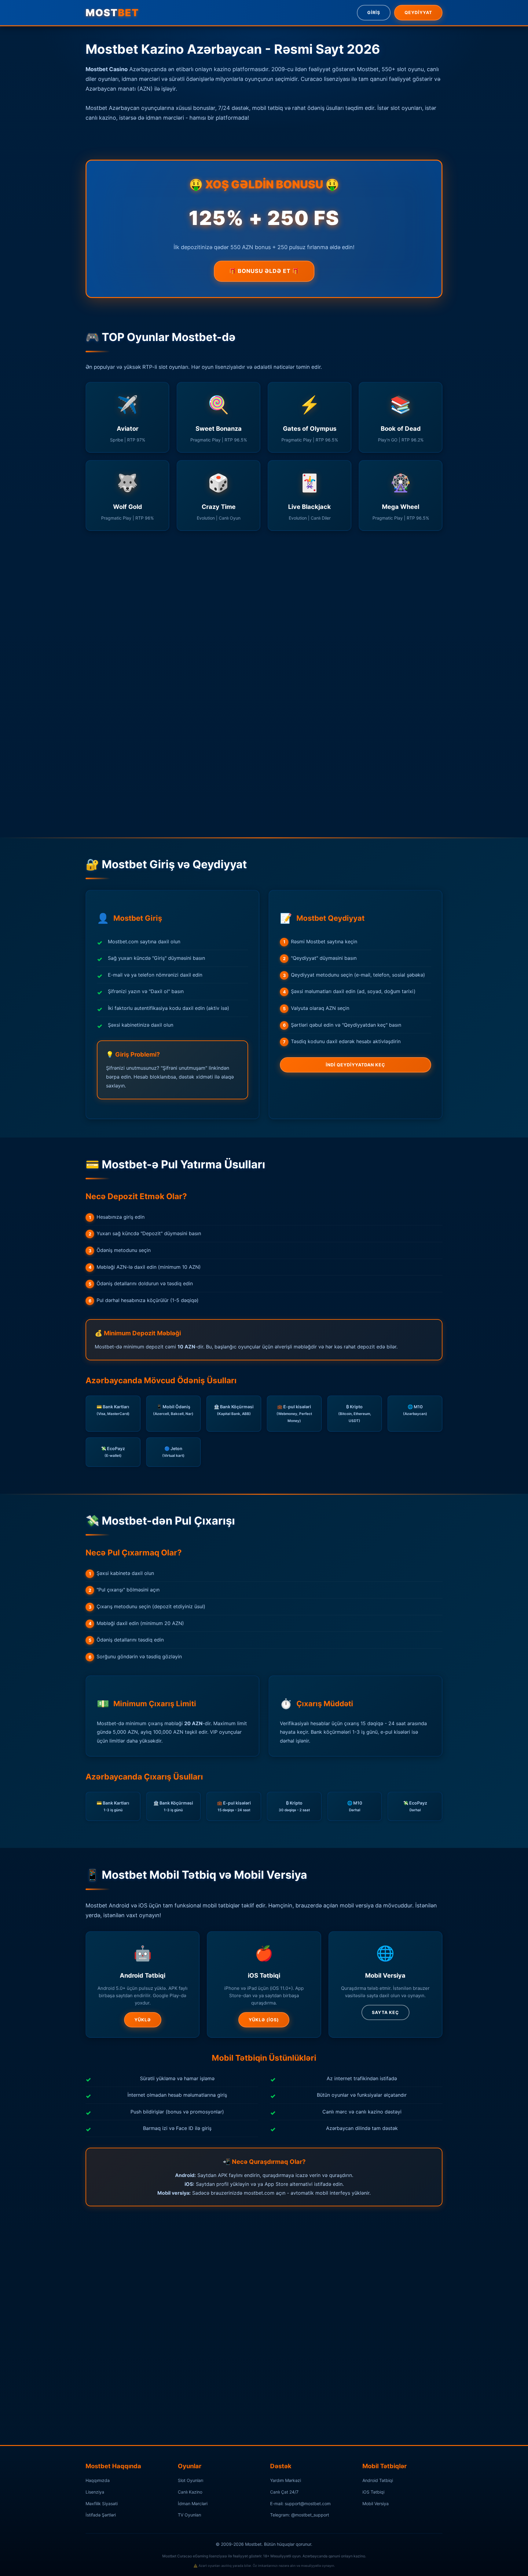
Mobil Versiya (376, 2503)
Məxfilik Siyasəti (102, 2503)
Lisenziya (95, 2492)
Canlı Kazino (190, 2492)
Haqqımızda (98, 2480)
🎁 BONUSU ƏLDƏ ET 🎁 (264, 271)
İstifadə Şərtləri (101, 2515)
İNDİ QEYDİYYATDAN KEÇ (356, 1065)
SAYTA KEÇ (385, 2012)
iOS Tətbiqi (373, 2492)
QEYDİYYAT (418, 12)
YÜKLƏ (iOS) (264, 2020)
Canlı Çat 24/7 (284, 2492)
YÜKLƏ (143, 2020)
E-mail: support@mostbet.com (300, 2503)
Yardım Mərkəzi (286, 2480)
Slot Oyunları (191, 2480)
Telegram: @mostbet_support (300, 2515)
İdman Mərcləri (193, 2503)
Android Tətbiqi (378, 2480)
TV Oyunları (189, 2515)
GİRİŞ (374, 12)
